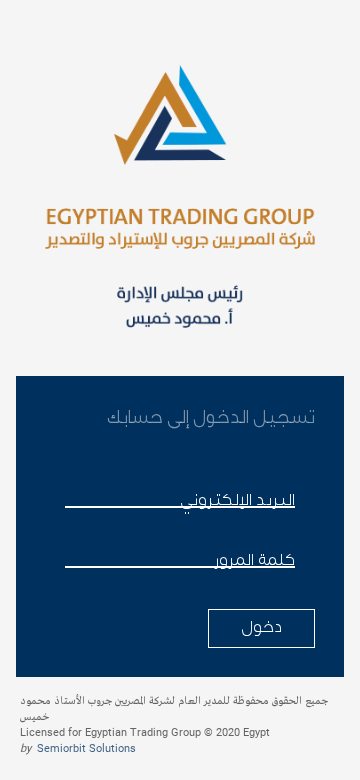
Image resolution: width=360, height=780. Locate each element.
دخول (261, 626)
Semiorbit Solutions (86, 748)
